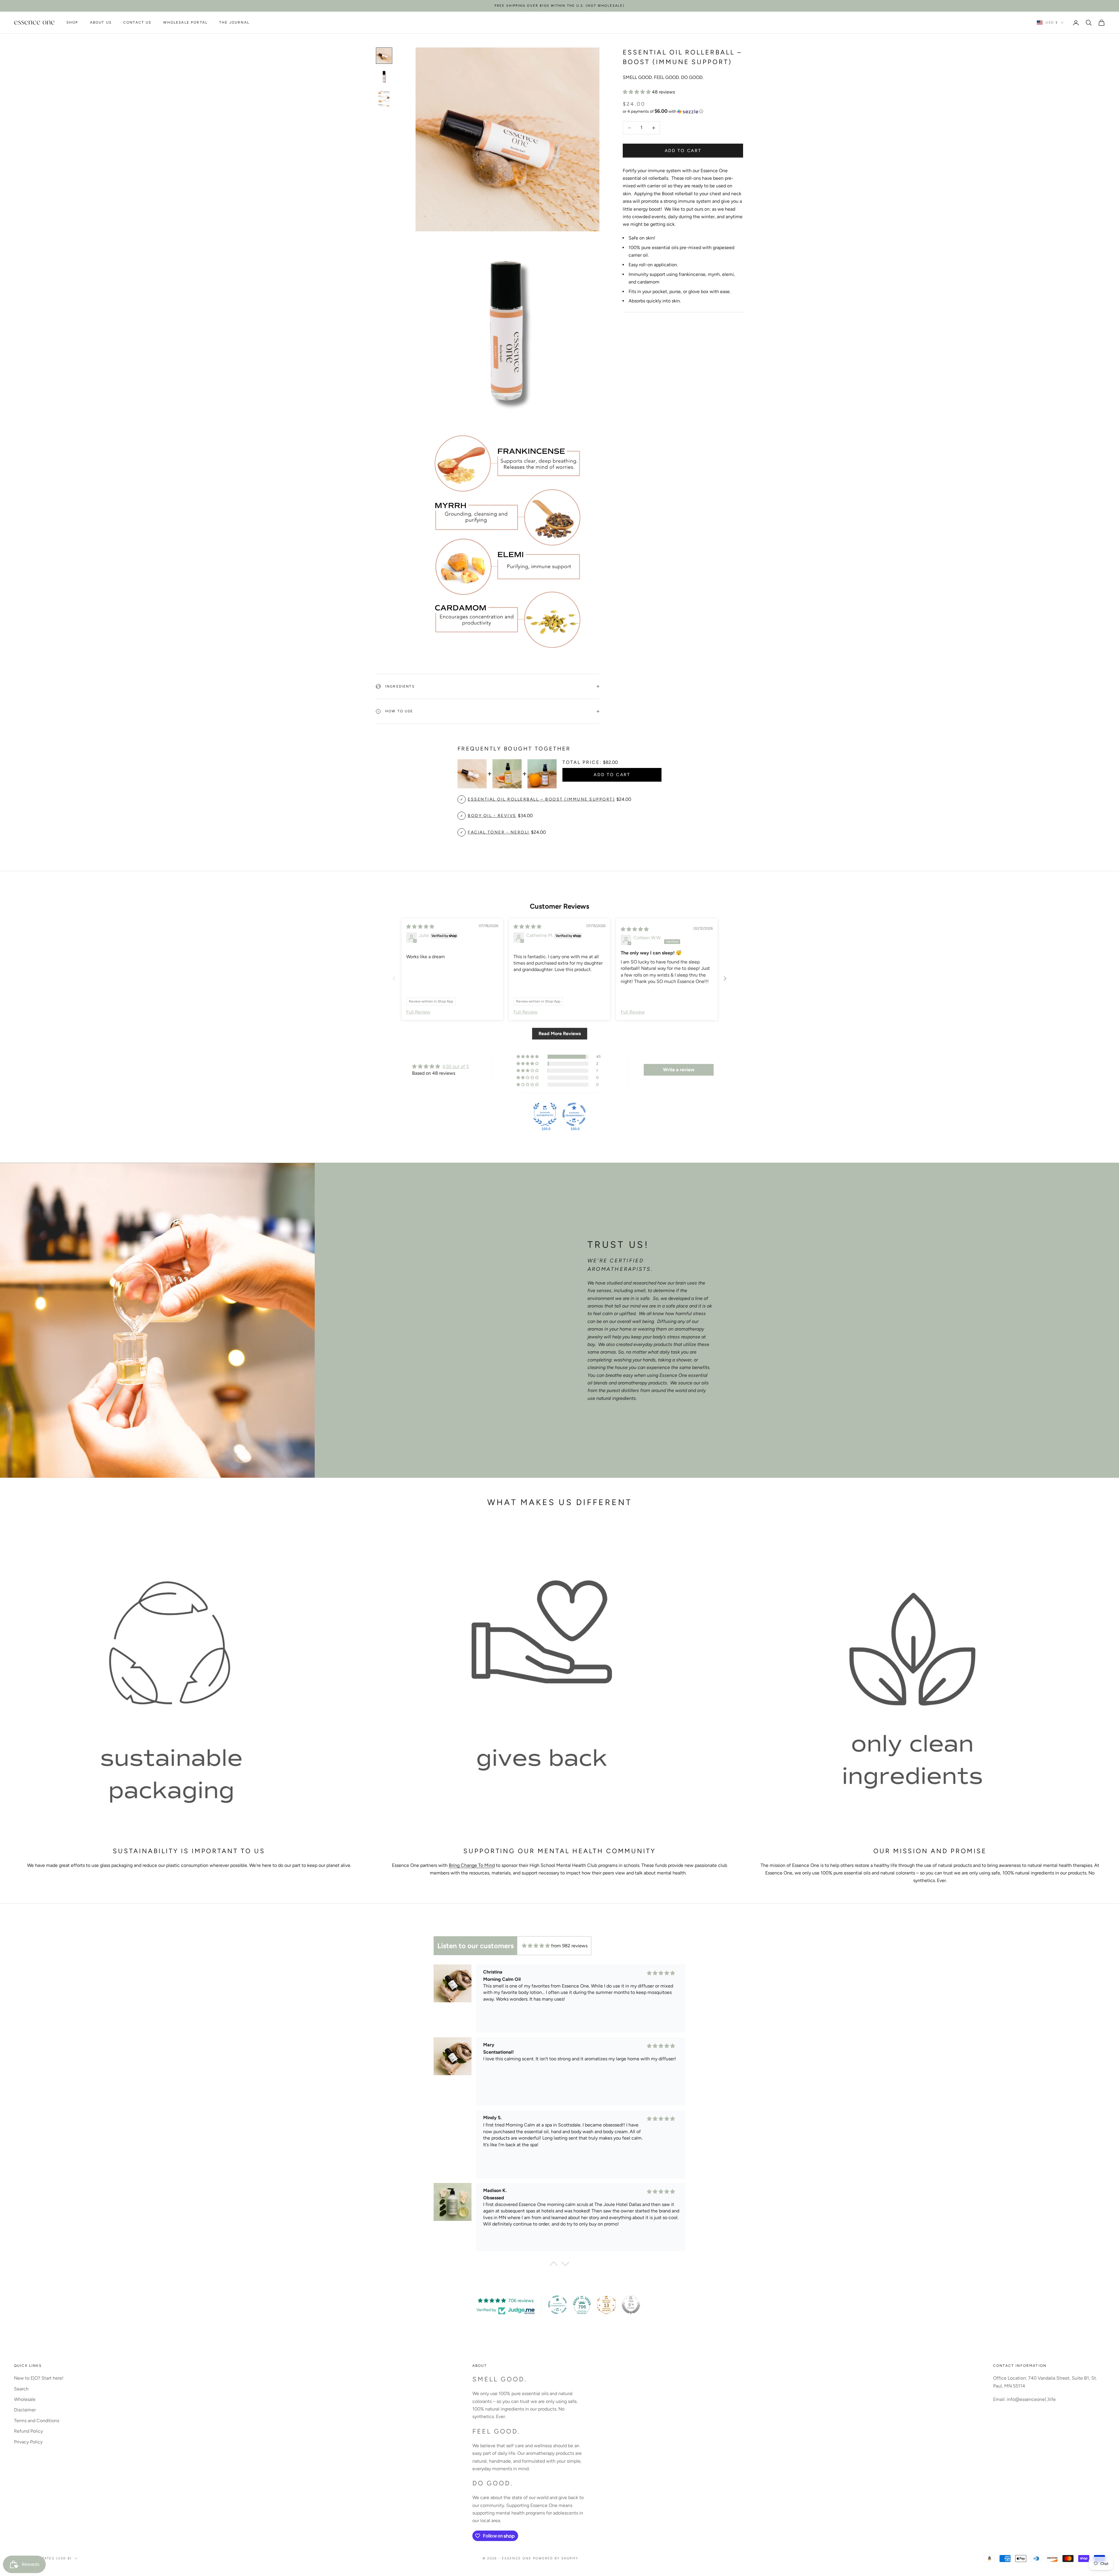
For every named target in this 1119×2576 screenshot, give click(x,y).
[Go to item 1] (384, 56)
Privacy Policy (28, 2442)
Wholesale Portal (185, 23)
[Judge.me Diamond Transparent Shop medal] (574, 1114)
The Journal (234, 23)
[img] (420, 927)
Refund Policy (28, 2431)
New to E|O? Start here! (39, 2378)
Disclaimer (25, 2410)
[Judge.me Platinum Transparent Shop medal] (557, 2305)
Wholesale (25, 2399)
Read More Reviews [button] (560, 1034)
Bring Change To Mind (472, 1865)
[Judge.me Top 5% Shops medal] (631, 2305)
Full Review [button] (418, 1012)
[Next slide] (725, 978)
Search (21, 2389)
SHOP (72, 23)
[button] (637, 92)
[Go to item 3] (384, 99)
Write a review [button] (679, 1070)
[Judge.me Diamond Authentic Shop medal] (545, 1114)
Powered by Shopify (556, 2558)
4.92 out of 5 (456, 1066)
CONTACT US (137, 23)
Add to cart (683, 150)
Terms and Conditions (37, 2421)
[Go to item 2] (384, 77)
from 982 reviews (569, 1946)
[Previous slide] (394, 978)
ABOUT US (101, 23)
